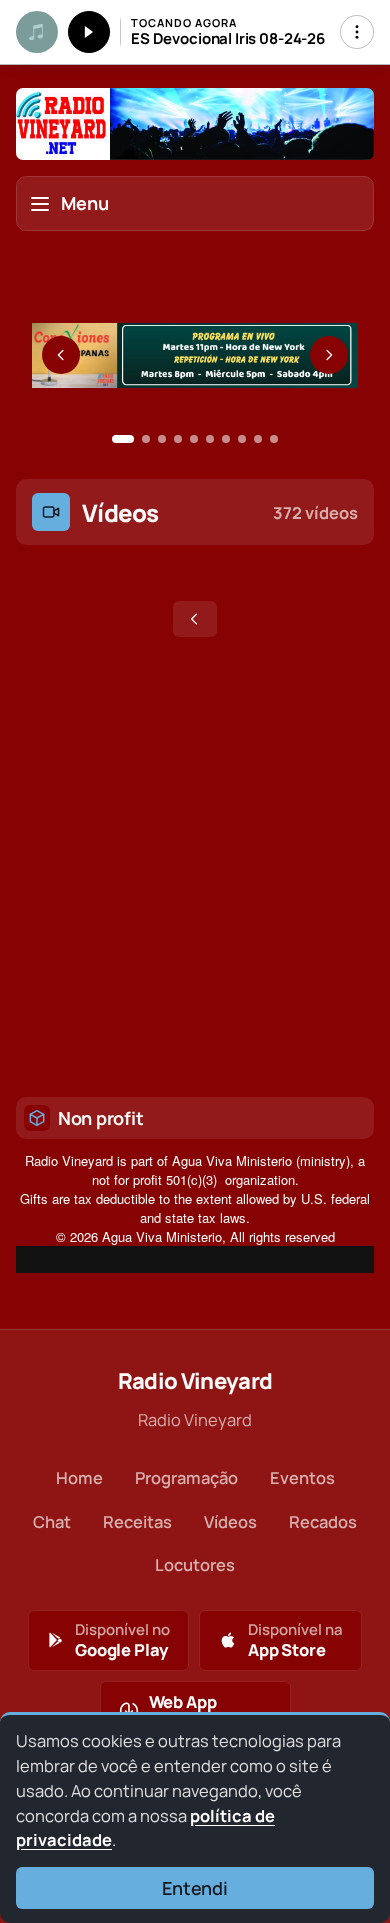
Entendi (195, 1888)
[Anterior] (61, 355)
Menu (85, 203)
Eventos (302, 1477)
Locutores (195, 1564)
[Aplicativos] (357, 32)
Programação (186, 1477)
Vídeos (230, 1521)
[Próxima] (329, 355)
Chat (52, 1521)
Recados (323, 1521)
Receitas (137, 1521)
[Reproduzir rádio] (89, 32)
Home (79, 1477)
